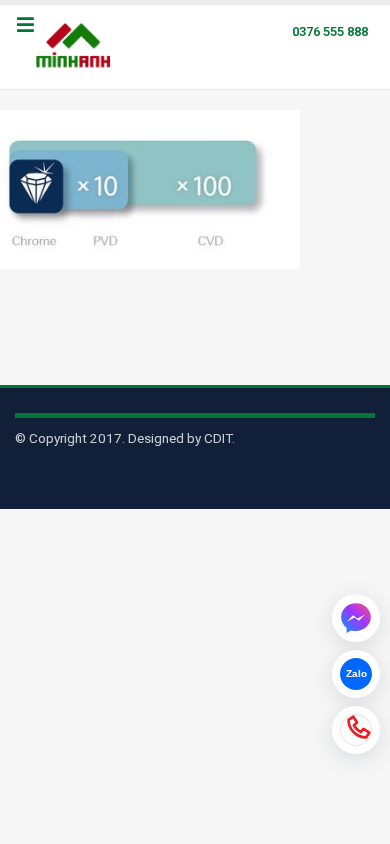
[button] (25, 26)
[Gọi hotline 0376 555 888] (356, 730)
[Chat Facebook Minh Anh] (356, 618)
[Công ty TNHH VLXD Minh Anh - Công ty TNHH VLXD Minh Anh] (76, 47)
